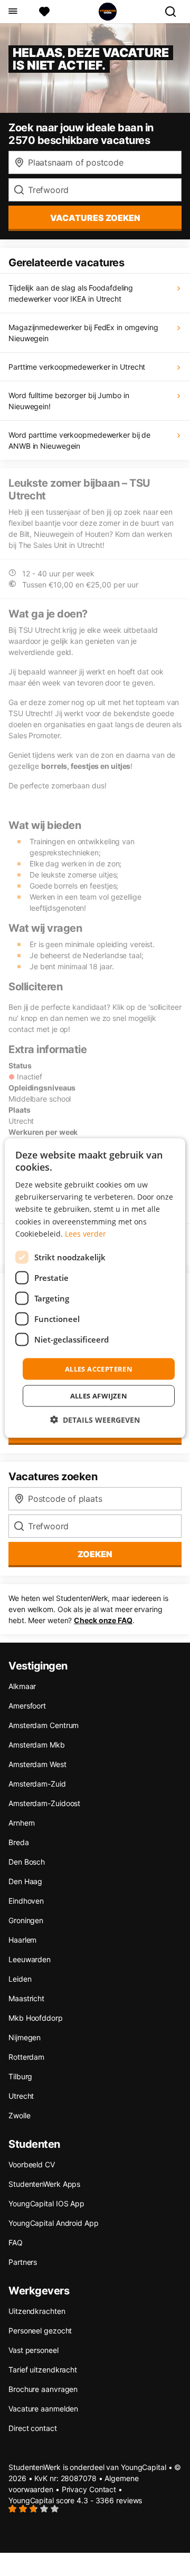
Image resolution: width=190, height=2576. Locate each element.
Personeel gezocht (40, 2331)
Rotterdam (26, 2057)
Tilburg (20, 2076)
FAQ (16, 2242)
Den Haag (25, 1881)
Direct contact (33, 2428)
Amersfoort (27, 1706)
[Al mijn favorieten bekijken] (44, 12)
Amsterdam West (37, 1764)
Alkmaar (22, 1686)
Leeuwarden (30, 1959)
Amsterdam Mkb (37, 1745)
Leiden (20, 1979)
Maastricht (26, 1998)
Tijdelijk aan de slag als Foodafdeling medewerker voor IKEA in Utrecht (71, 293)
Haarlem (22, 1940)
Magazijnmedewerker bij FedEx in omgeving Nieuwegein (83, 333)
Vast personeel (34, 2350)
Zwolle (19, 2115)
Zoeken (95, 1554)
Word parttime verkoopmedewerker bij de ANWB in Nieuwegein (79, 440)
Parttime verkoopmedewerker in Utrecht (77, 367)
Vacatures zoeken (95, 218)
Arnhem (21, 1823)
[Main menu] (12, 12)
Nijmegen (25, 2037)
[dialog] (95, 1288)
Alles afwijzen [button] (99, 1396)
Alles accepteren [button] (99, 1368)
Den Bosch (27, 1862)
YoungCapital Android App (54, 2223)
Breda (19, 1842)
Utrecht (21, 2096)
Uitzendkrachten (37, 2311)
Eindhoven (26, 1901)
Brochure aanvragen (43, 2389)
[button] (95, 1420)
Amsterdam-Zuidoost (44, 1803)
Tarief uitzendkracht (43, 2370)
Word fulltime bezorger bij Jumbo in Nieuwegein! (69, 401)
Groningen (26, 1920)
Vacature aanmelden (43, 2409)
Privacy (74, 2489)
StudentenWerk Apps (44, 2184)
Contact (103, 2489)
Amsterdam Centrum (44, 1725)
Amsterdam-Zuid (37, 1784)
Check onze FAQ (103, 1620)
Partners (23, 2262)
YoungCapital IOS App (46, 2203)
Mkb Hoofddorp (36, 2018)
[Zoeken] (175, 12)
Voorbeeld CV (32, 2164)
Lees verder (85, 1233)
